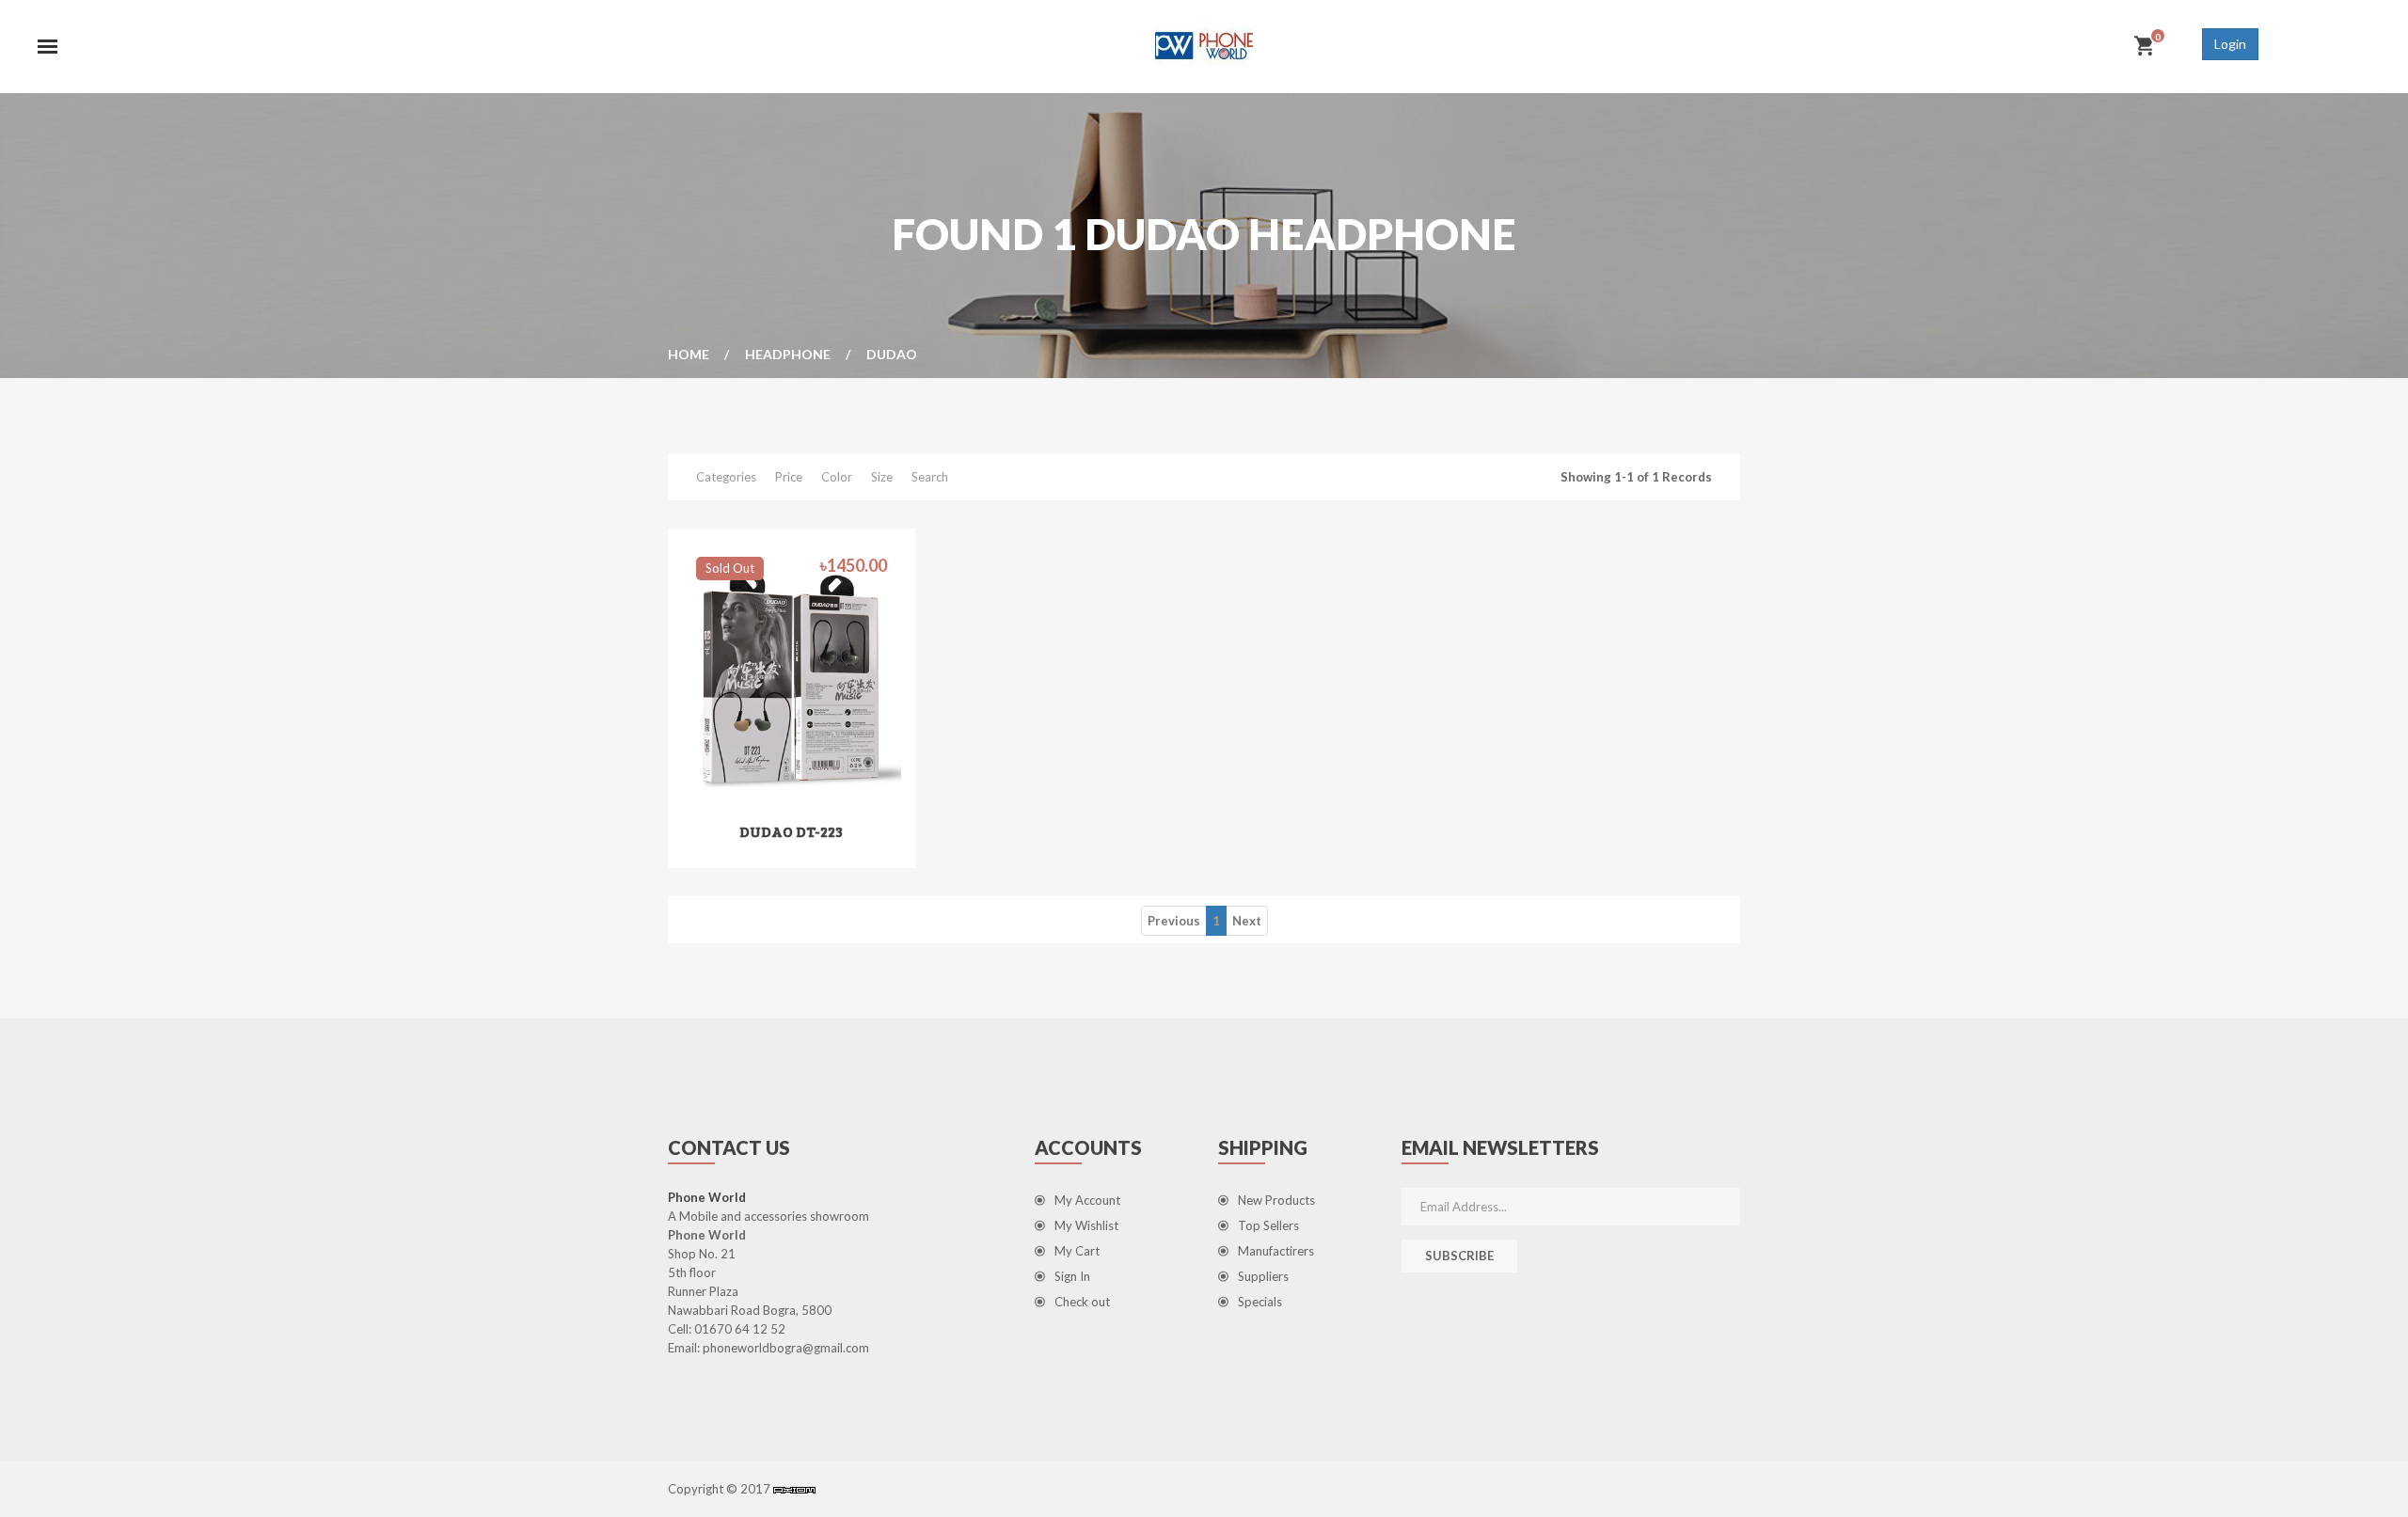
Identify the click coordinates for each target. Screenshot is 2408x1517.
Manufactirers (1276, 1251)
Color (837, 477)
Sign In (1072, 1276)
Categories (726, 477)
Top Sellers (1268, 1225)
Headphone (788, 354)
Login (2230, 44)
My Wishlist (1086, 1225)
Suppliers (1263, 1276)
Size (882, 477)
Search (930, 477)
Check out (1082, 1302)
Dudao (892, 354)
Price (789, 477)
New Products (1276, 1200)
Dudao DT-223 (791, 831)
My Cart (1077, 1251)
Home (689, 354)
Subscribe (1459, 1256)
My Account (1087, 1200)
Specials (1260, 1302)
